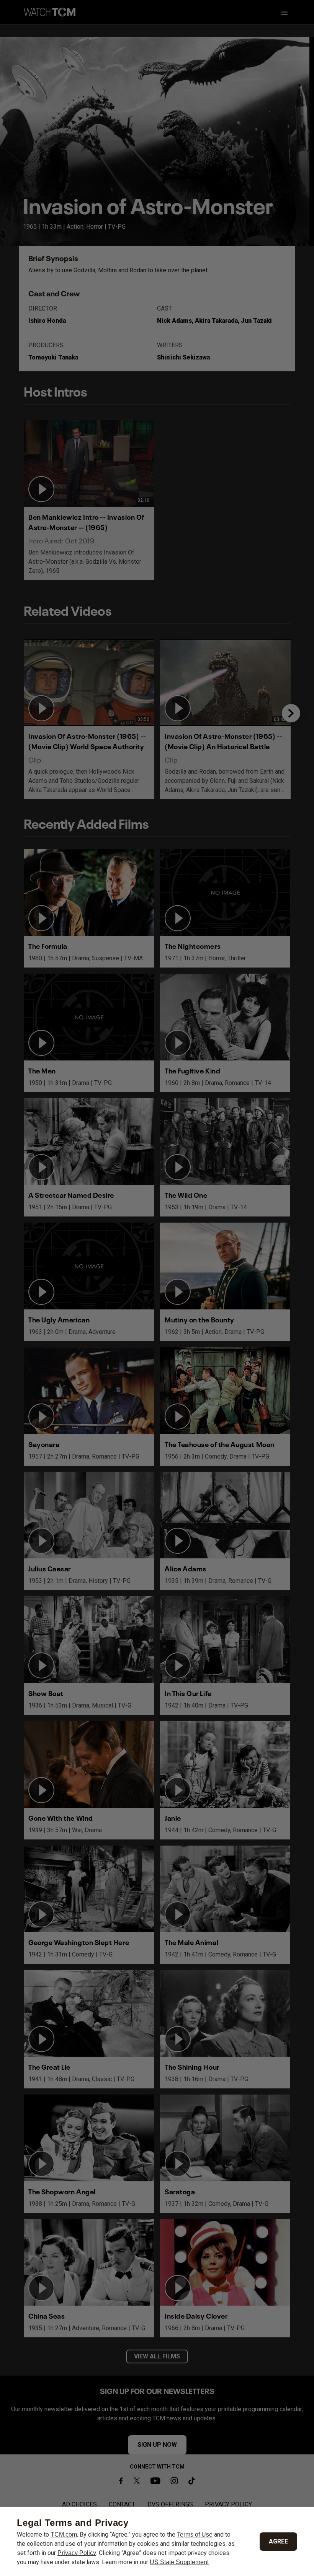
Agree (278, 2541)
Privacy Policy (77, 2553)
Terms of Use (195, 2535)
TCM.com (64, 2535)
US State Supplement (179, 2562)
